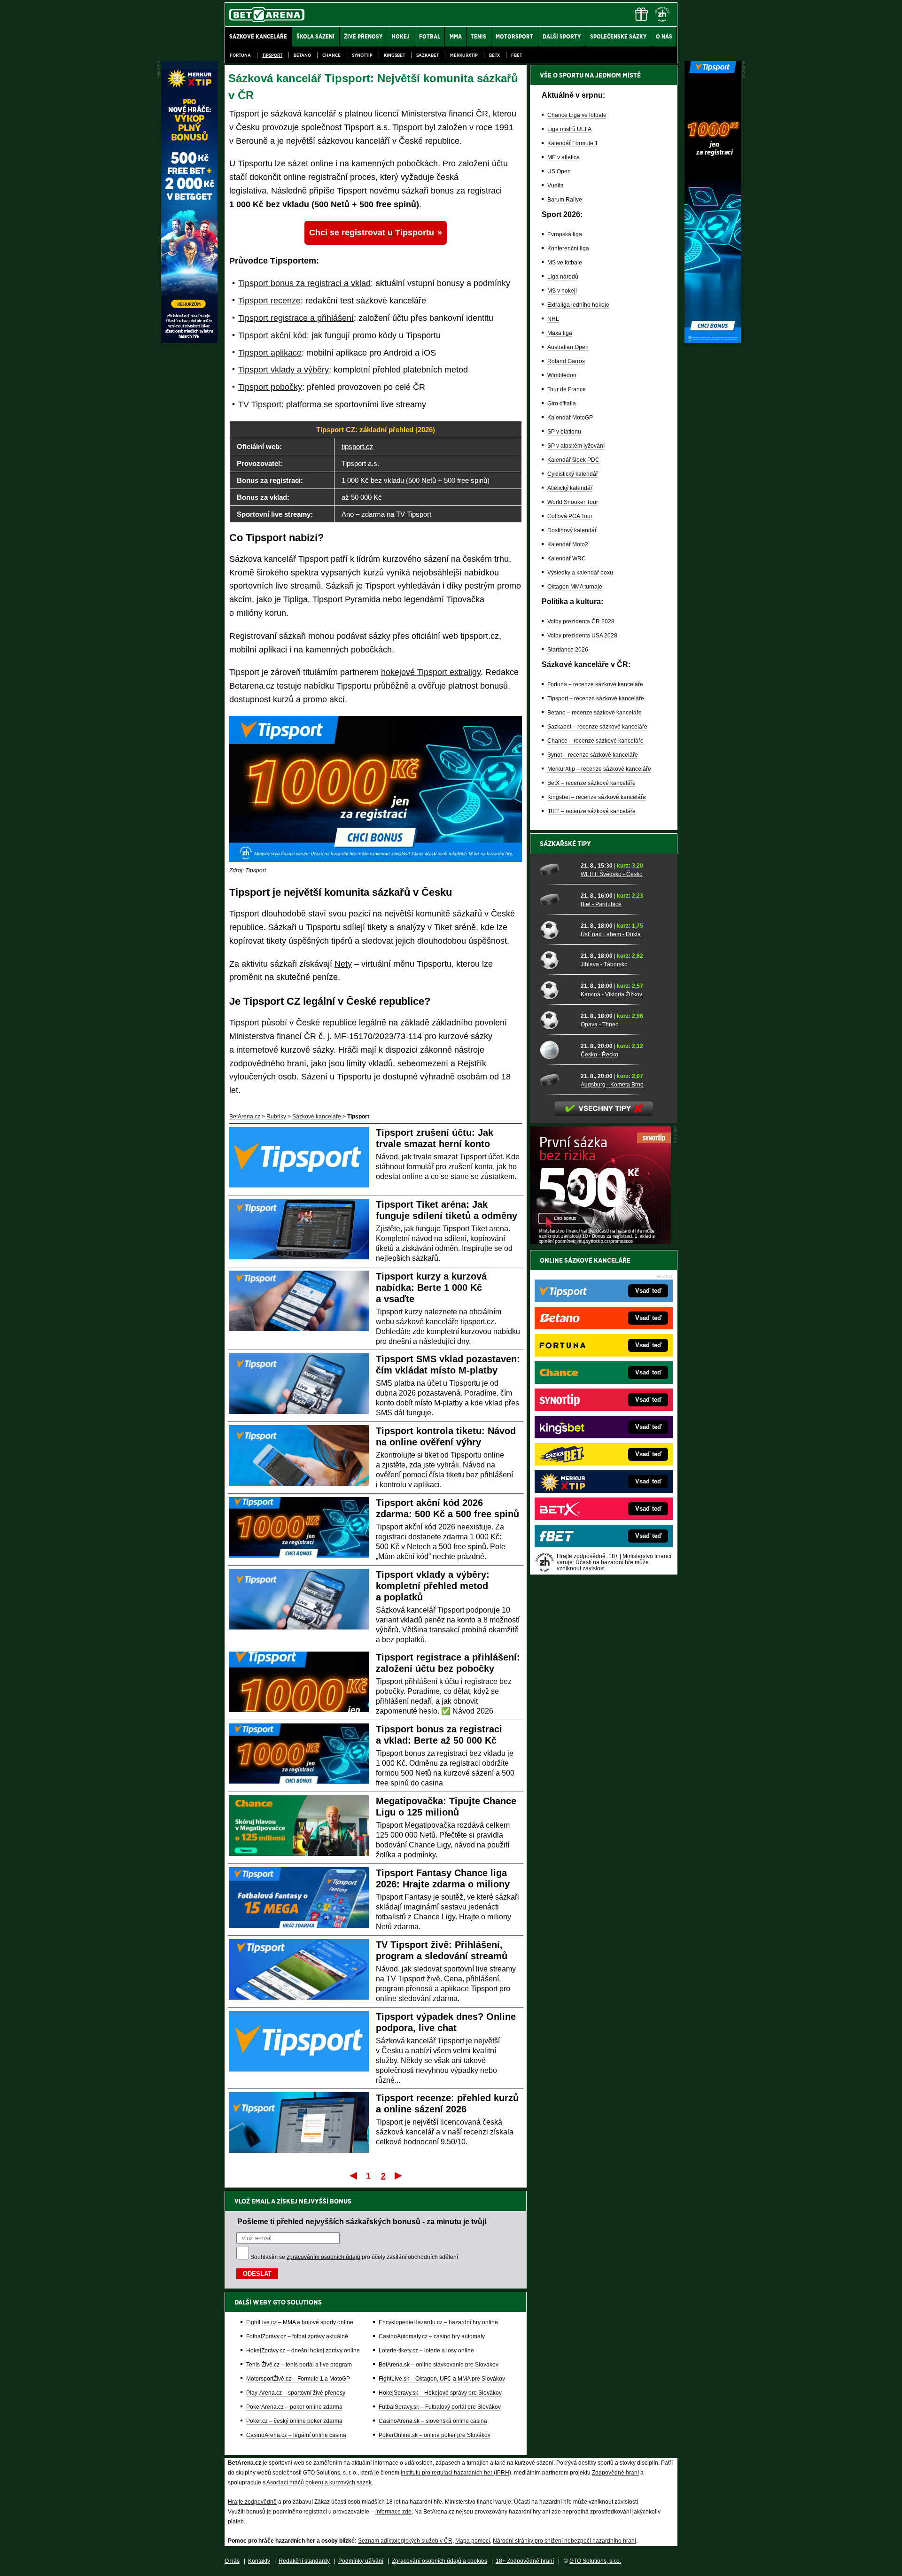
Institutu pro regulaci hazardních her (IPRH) (456, 2473)
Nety (343, 964)
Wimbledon (562, 375)
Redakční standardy (304, 2561)
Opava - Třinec (599, 1024)
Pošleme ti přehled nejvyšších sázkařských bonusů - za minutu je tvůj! (362, 2221)
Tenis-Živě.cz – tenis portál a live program (299, 2365)
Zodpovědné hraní (615, 2473)
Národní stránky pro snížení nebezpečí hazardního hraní (564, 2541)
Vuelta (556, 186)
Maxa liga (560, 333)
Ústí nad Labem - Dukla (611, 934)
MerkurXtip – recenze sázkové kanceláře (599, 769)
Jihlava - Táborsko (604, 964)
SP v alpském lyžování (576, 446)
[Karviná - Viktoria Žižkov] (557, 990)
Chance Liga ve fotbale (577, 115)
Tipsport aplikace (270, 353)
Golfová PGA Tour (570, 516)
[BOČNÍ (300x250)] (600, 1241)
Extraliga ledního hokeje (578, 305)
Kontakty (259, 2561)
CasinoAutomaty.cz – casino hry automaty (432, 2336)
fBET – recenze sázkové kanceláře (591, 811)
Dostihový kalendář (572, 530)
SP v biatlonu (564, 432)
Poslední (399, 2175)
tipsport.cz (358, 446)
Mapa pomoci (473, 2541)
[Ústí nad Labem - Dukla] (557, 930)
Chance (331, 55)
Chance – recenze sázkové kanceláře (595, 741)
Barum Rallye (565, 200)
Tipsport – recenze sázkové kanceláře (596, 698)
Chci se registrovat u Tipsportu (372, 233)
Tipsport (272, 55)
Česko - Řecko (599, 1055)
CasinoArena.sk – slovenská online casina (433, 2421)
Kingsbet (394, 55)
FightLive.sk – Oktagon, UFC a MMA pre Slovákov (442, 2379)
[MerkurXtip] (189, 341)
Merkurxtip (464, 55)
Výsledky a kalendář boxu (580, 573)
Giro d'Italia (562, 403)
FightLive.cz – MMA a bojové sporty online (300, 2322)
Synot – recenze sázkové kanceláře (593, 755)
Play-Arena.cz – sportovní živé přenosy (296, 2393)
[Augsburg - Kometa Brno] (557, 1080)
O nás (232, 2561)
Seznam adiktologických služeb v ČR (405, 2541)
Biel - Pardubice (601, 904)
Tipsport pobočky (270, 387)
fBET (517, 55)
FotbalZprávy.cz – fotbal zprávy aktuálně (297, 2336)
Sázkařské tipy (565, 844)
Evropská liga (565, 234)
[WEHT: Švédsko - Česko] (557, 869)
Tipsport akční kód (272, 335)
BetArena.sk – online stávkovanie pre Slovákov (439, 2365)
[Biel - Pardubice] (557, 900)
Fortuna (240, 55)
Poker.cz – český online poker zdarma (294, 2421)
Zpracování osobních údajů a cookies (439, 2561)
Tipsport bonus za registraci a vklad (304, 283)
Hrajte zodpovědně (252, 2502)
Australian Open (568, 347)
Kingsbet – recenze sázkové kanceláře (597, 797)
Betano (302, 55)
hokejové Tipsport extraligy (431, 672)
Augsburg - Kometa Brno (612, 1085)
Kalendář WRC (567, 559)
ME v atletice (564, 157)
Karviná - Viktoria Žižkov (611, 994)
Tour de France (567, 389)
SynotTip (362, 55)
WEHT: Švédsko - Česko (612, 874)
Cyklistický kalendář (573, 474)
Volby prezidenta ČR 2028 (581, 621)
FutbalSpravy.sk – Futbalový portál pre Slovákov (440, 2407)
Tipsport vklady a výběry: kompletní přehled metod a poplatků (433, 1586)
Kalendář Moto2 (568, 544)
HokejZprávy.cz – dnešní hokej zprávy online (303, 2351)
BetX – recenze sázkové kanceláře (591, 783)
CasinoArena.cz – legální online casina (296, 2435)
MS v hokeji (562, 291)
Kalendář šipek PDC (573, 460)
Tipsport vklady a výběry (284, 370)
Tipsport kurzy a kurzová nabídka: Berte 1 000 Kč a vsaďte (431, 1288)
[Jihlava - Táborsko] (557, 960)
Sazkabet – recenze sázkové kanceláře (597, 727)
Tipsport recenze (269, 301)
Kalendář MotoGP (570, 418)
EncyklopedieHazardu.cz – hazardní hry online (438, 2322)
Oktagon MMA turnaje (575, 587)
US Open (559, 171)
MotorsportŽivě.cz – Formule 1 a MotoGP (298, 2379)
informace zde (393, 2512)
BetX (494, 55)
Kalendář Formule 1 (573, 143)
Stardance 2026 (568, 650)
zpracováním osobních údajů (323, 2257)
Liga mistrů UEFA (569, 129)
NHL (553, 319)
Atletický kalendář (570, 488)
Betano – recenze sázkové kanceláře (595, 713)
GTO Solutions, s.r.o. (595, 2561)
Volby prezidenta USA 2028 (582, 636)
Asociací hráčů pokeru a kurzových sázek (319, 2483)
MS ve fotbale (565, 263)
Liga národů (563, 277)
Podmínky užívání (361, 2561)
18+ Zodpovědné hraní (525, 2561)
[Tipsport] (713, 341)
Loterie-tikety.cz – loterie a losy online (426, 2351)
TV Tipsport (260, 404)
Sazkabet (428, 55)
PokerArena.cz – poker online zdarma (294, 2407)
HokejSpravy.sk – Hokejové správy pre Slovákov (440, 2393)
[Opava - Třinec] (557, 1020)
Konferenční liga (568, 248)
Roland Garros (566, 361)
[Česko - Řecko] (557, 1050)
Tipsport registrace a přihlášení (296, 318)
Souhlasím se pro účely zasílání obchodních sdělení (354, 2257)
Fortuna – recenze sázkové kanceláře (595, 684)
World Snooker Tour (573, 502)
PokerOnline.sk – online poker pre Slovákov (435, 2435)
